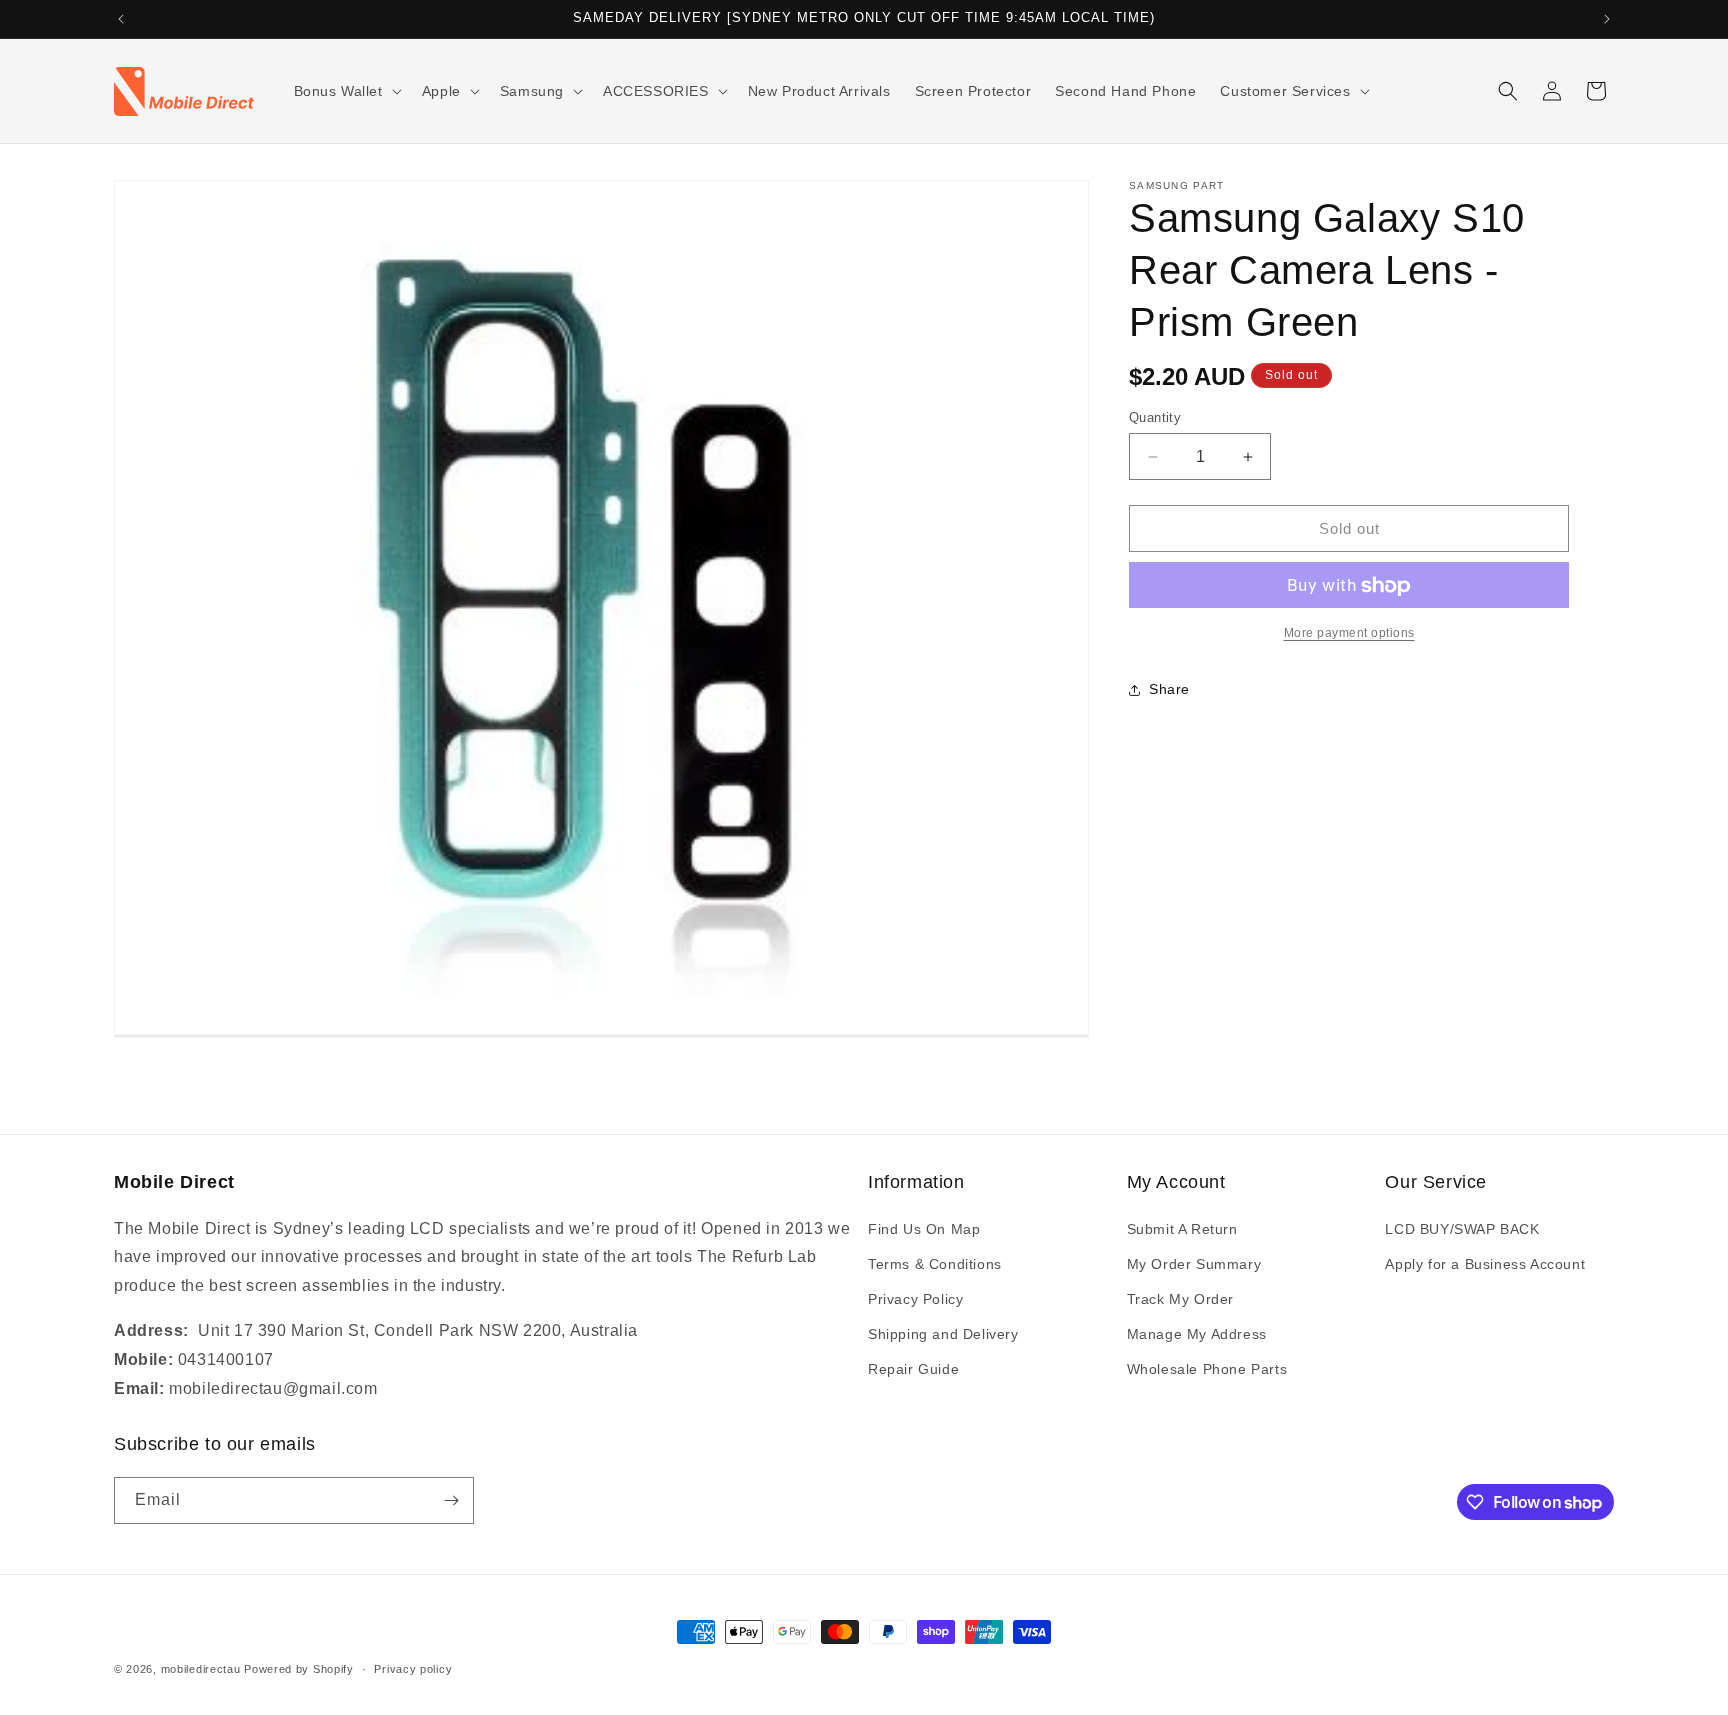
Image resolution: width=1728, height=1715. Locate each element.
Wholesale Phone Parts (1207, 1369)
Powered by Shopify (299, 1669)
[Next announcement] (1607, 19)
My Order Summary (1194, 1264)
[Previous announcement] (121, 19)
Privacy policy (413, 1669)
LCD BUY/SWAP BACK (1462, 1229)
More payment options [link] (1349, 634)
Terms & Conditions (935, 1264)
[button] (346, 91)
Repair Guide (913, 1369)
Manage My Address (1197, 1334)
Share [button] (1169, 689)
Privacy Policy (915, 1299)
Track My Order (1180, 1299)
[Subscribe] (451, 1500)
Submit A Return (1182, 1229)
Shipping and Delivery (943, 1334)
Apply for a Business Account (1485, 1264)
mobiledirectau (201, 1669)
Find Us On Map (924, 1229)
